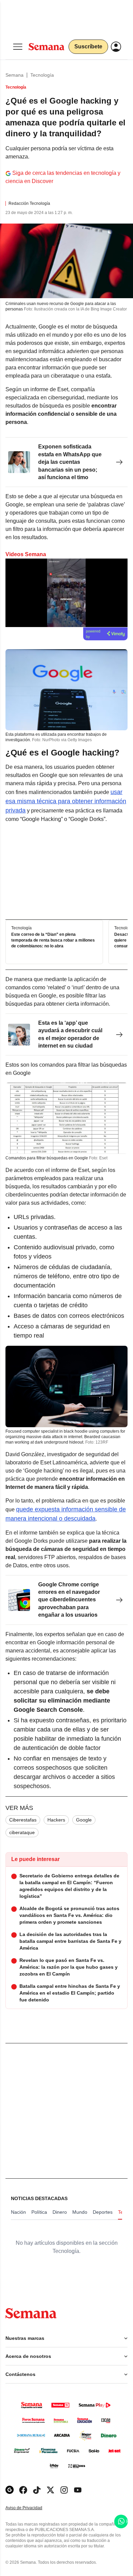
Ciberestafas (23, 1820)
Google (84, 1820)
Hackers (56, 1820)
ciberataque (22, 1832)
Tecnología (42, 75)
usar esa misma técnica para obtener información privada (66, 801)
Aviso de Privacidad (31, 2508)
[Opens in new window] (23, 2490)
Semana (14, 75)
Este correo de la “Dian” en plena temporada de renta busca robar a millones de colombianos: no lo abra (53, 940)
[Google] (10, 2490)
